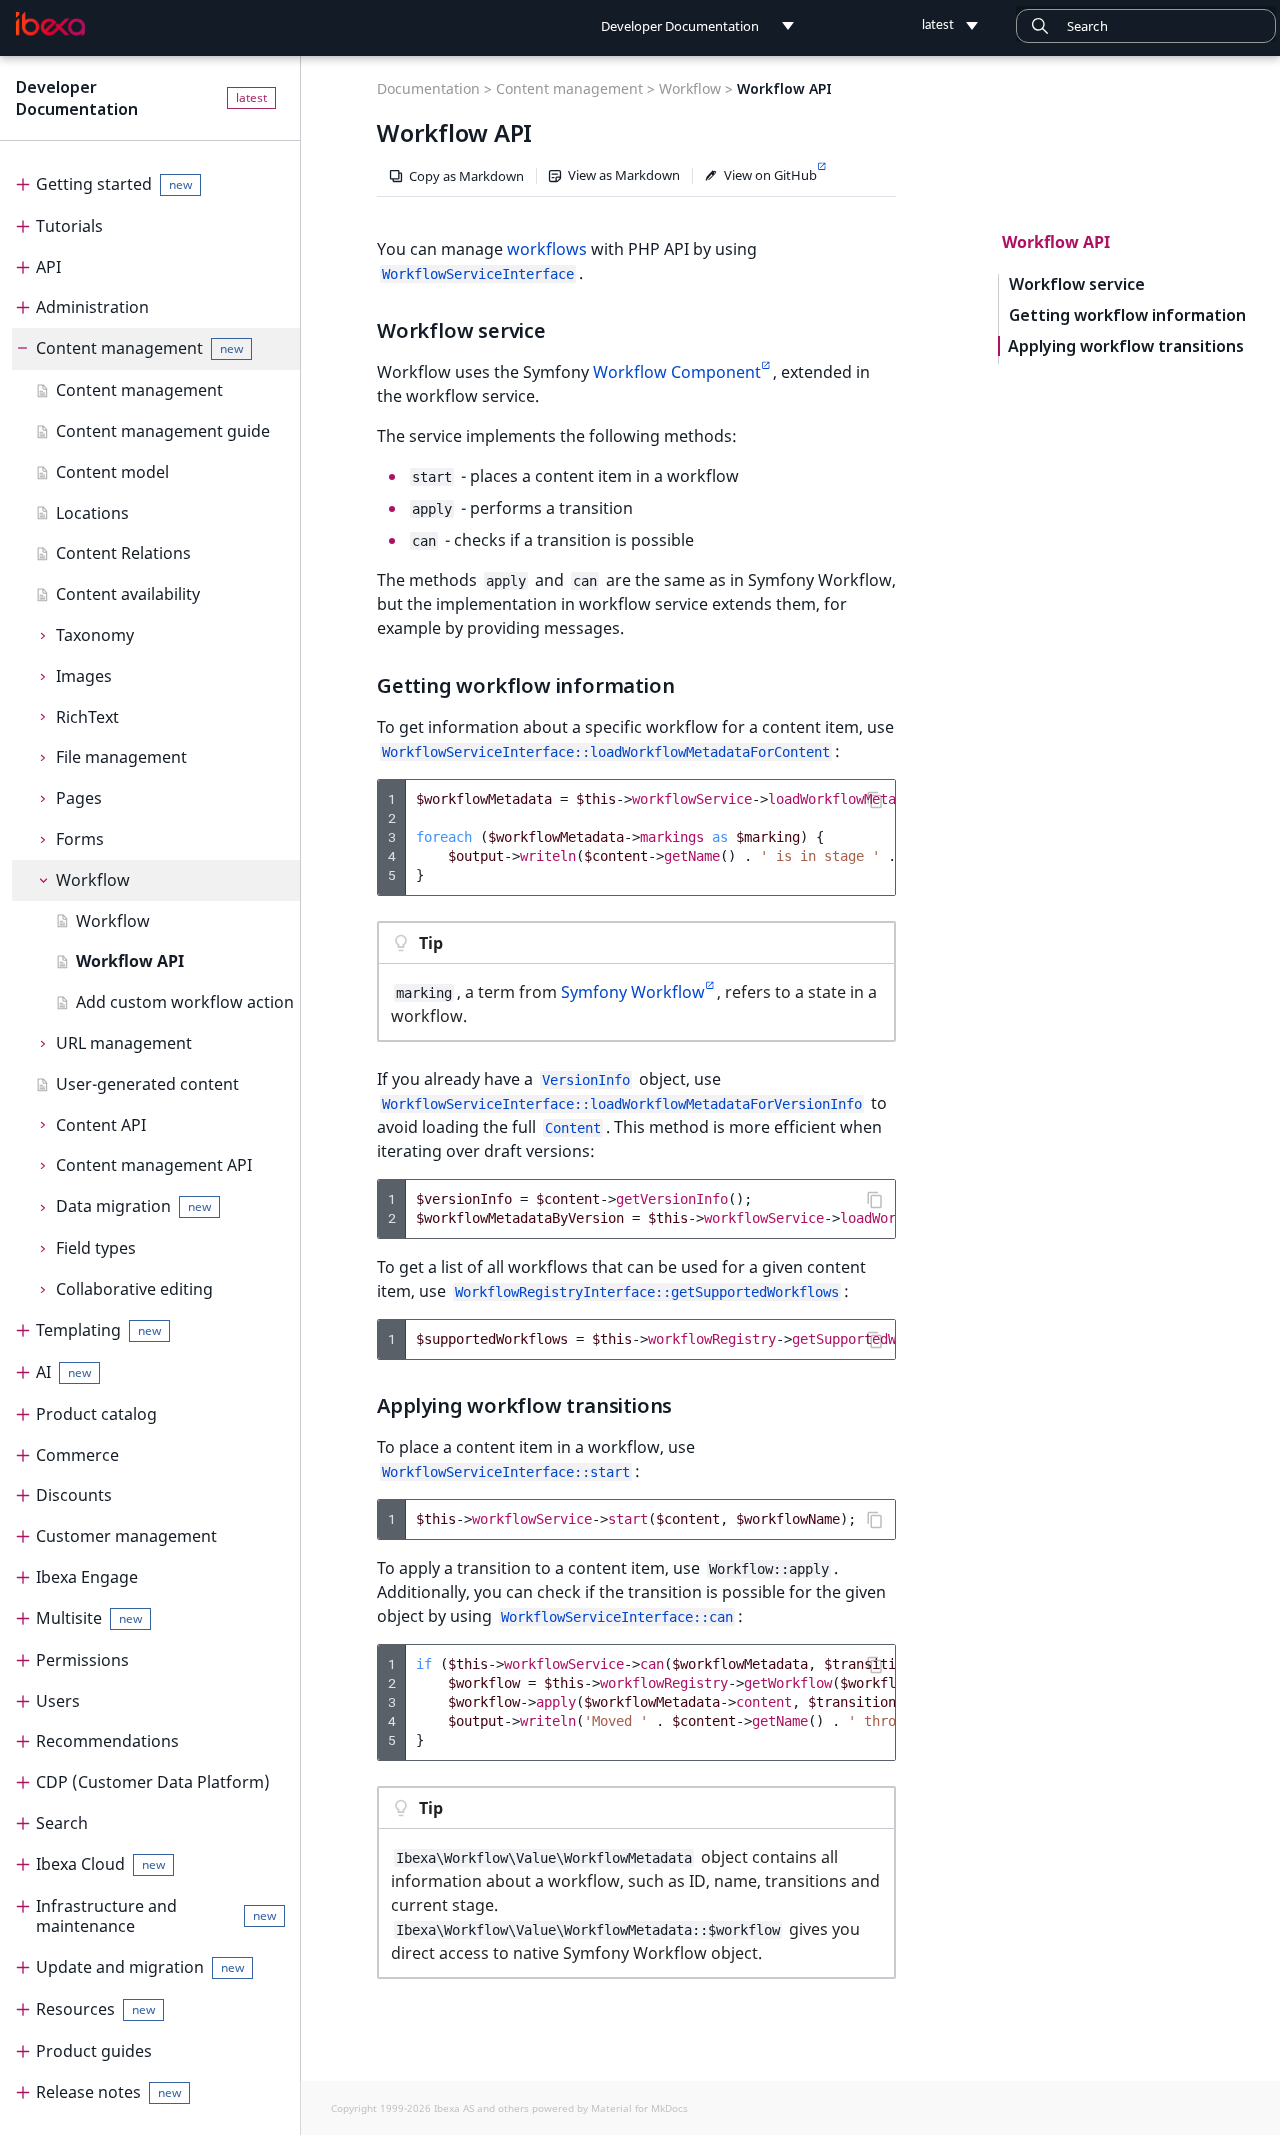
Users (58, 1701)
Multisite (89, 1618)
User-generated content (147, 1084)
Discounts (74, 1495)
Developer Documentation (77, 98)
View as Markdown (624, 175)
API (48, 267)
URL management (124, 1043)
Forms (80, 839)
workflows (547, 249)
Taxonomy (95, 635)
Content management (139, 348)
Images (84, 676)
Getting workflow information (1127, 315)
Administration (92, 307)
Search (62, 1823)
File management (121, 757)
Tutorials (69, 226)
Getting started (114, 184)
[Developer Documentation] (50, 24)
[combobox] (1146, 26)
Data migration (133, 1206)
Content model (112, 472)
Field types (96, 1248)
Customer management (126, 1536)
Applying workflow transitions (1126, 346)
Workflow (93, 880)
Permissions (82, 1660)
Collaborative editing (134, 1289)
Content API (101, 1125)
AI (63, 1372)
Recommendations (107, 1741)
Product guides (94, 2051)
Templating (98, 1330)
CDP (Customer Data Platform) (153, 1782)
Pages (79, 798)
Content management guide (163, 431)
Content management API (154, 1165)
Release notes (108, 2092)
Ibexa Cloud (100, 1864)
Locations (92, 513)
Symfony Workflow (633, 992)
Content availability (128, 594)
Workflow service (1077, 284)
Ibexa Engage (87, 1577)
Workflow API (130, 961)
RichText (87, 717)
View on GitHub (770, 175)
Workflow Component (677, 372)
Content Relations (123, 553)
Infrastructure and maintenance (156, 1916)
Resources (95, 2009)
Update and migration (140, 1967)
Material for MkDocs (639, 2108)
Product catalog (96, 1414)
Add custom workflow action (185, 1002)
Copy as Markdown (466, 176)
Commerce (77, 1455)
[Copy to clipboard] (875, 800)
